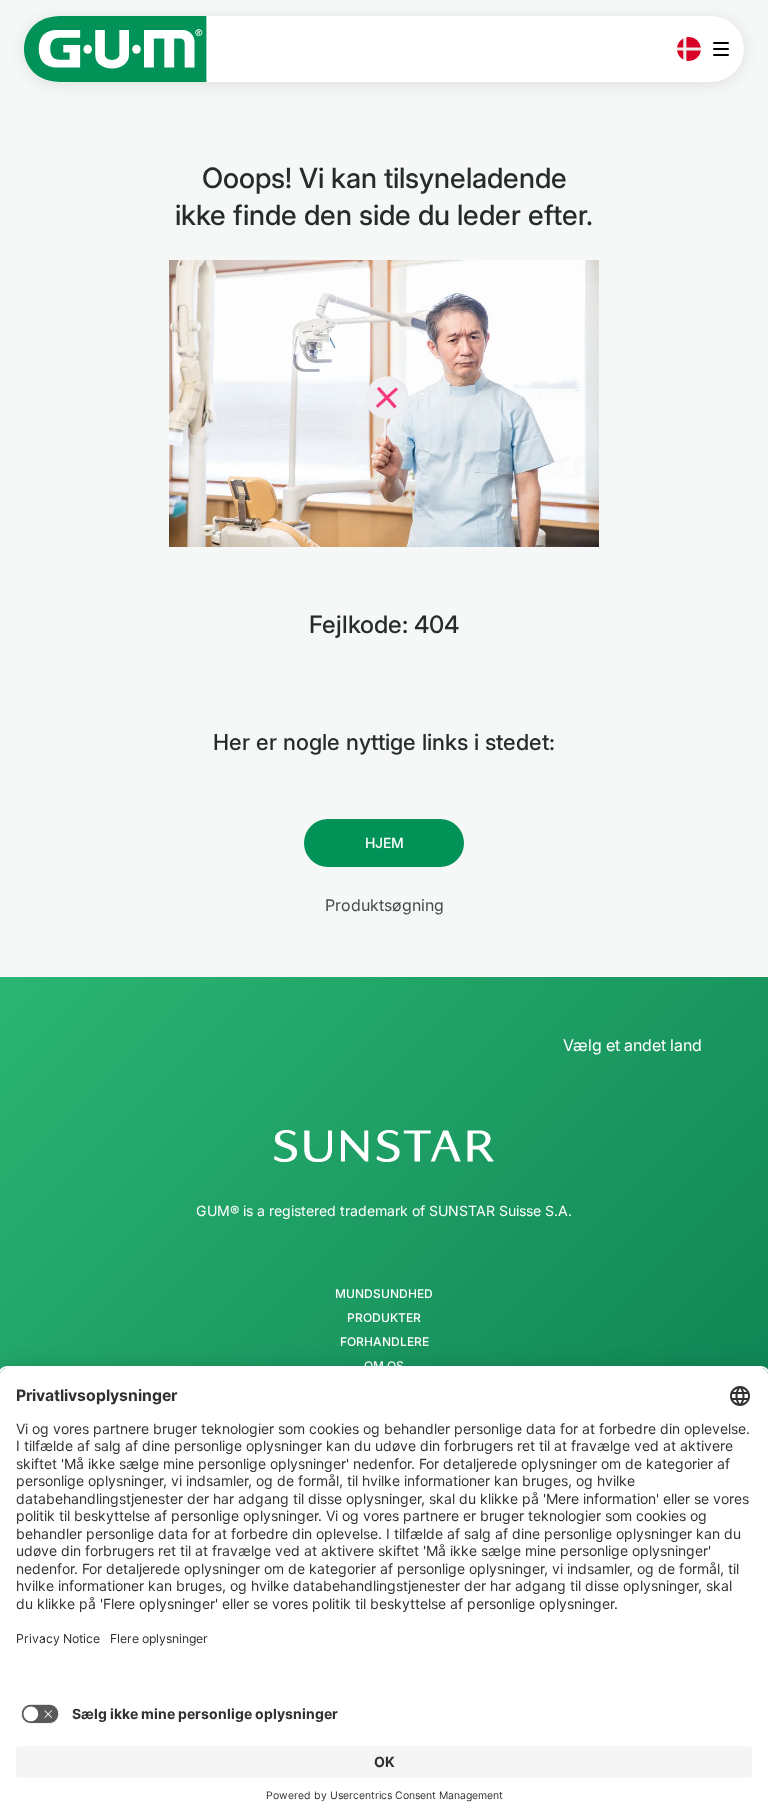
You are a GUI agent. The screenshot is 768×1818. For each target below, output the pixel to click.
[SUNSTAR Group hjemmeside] (384, 1146)
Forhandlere (384, 1342)
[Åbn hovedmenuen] (726, 49)
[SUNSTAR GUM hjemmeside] (115, 49)
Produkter (384, 1318)
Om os (384, 1366)
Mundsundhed (384, 1294)
